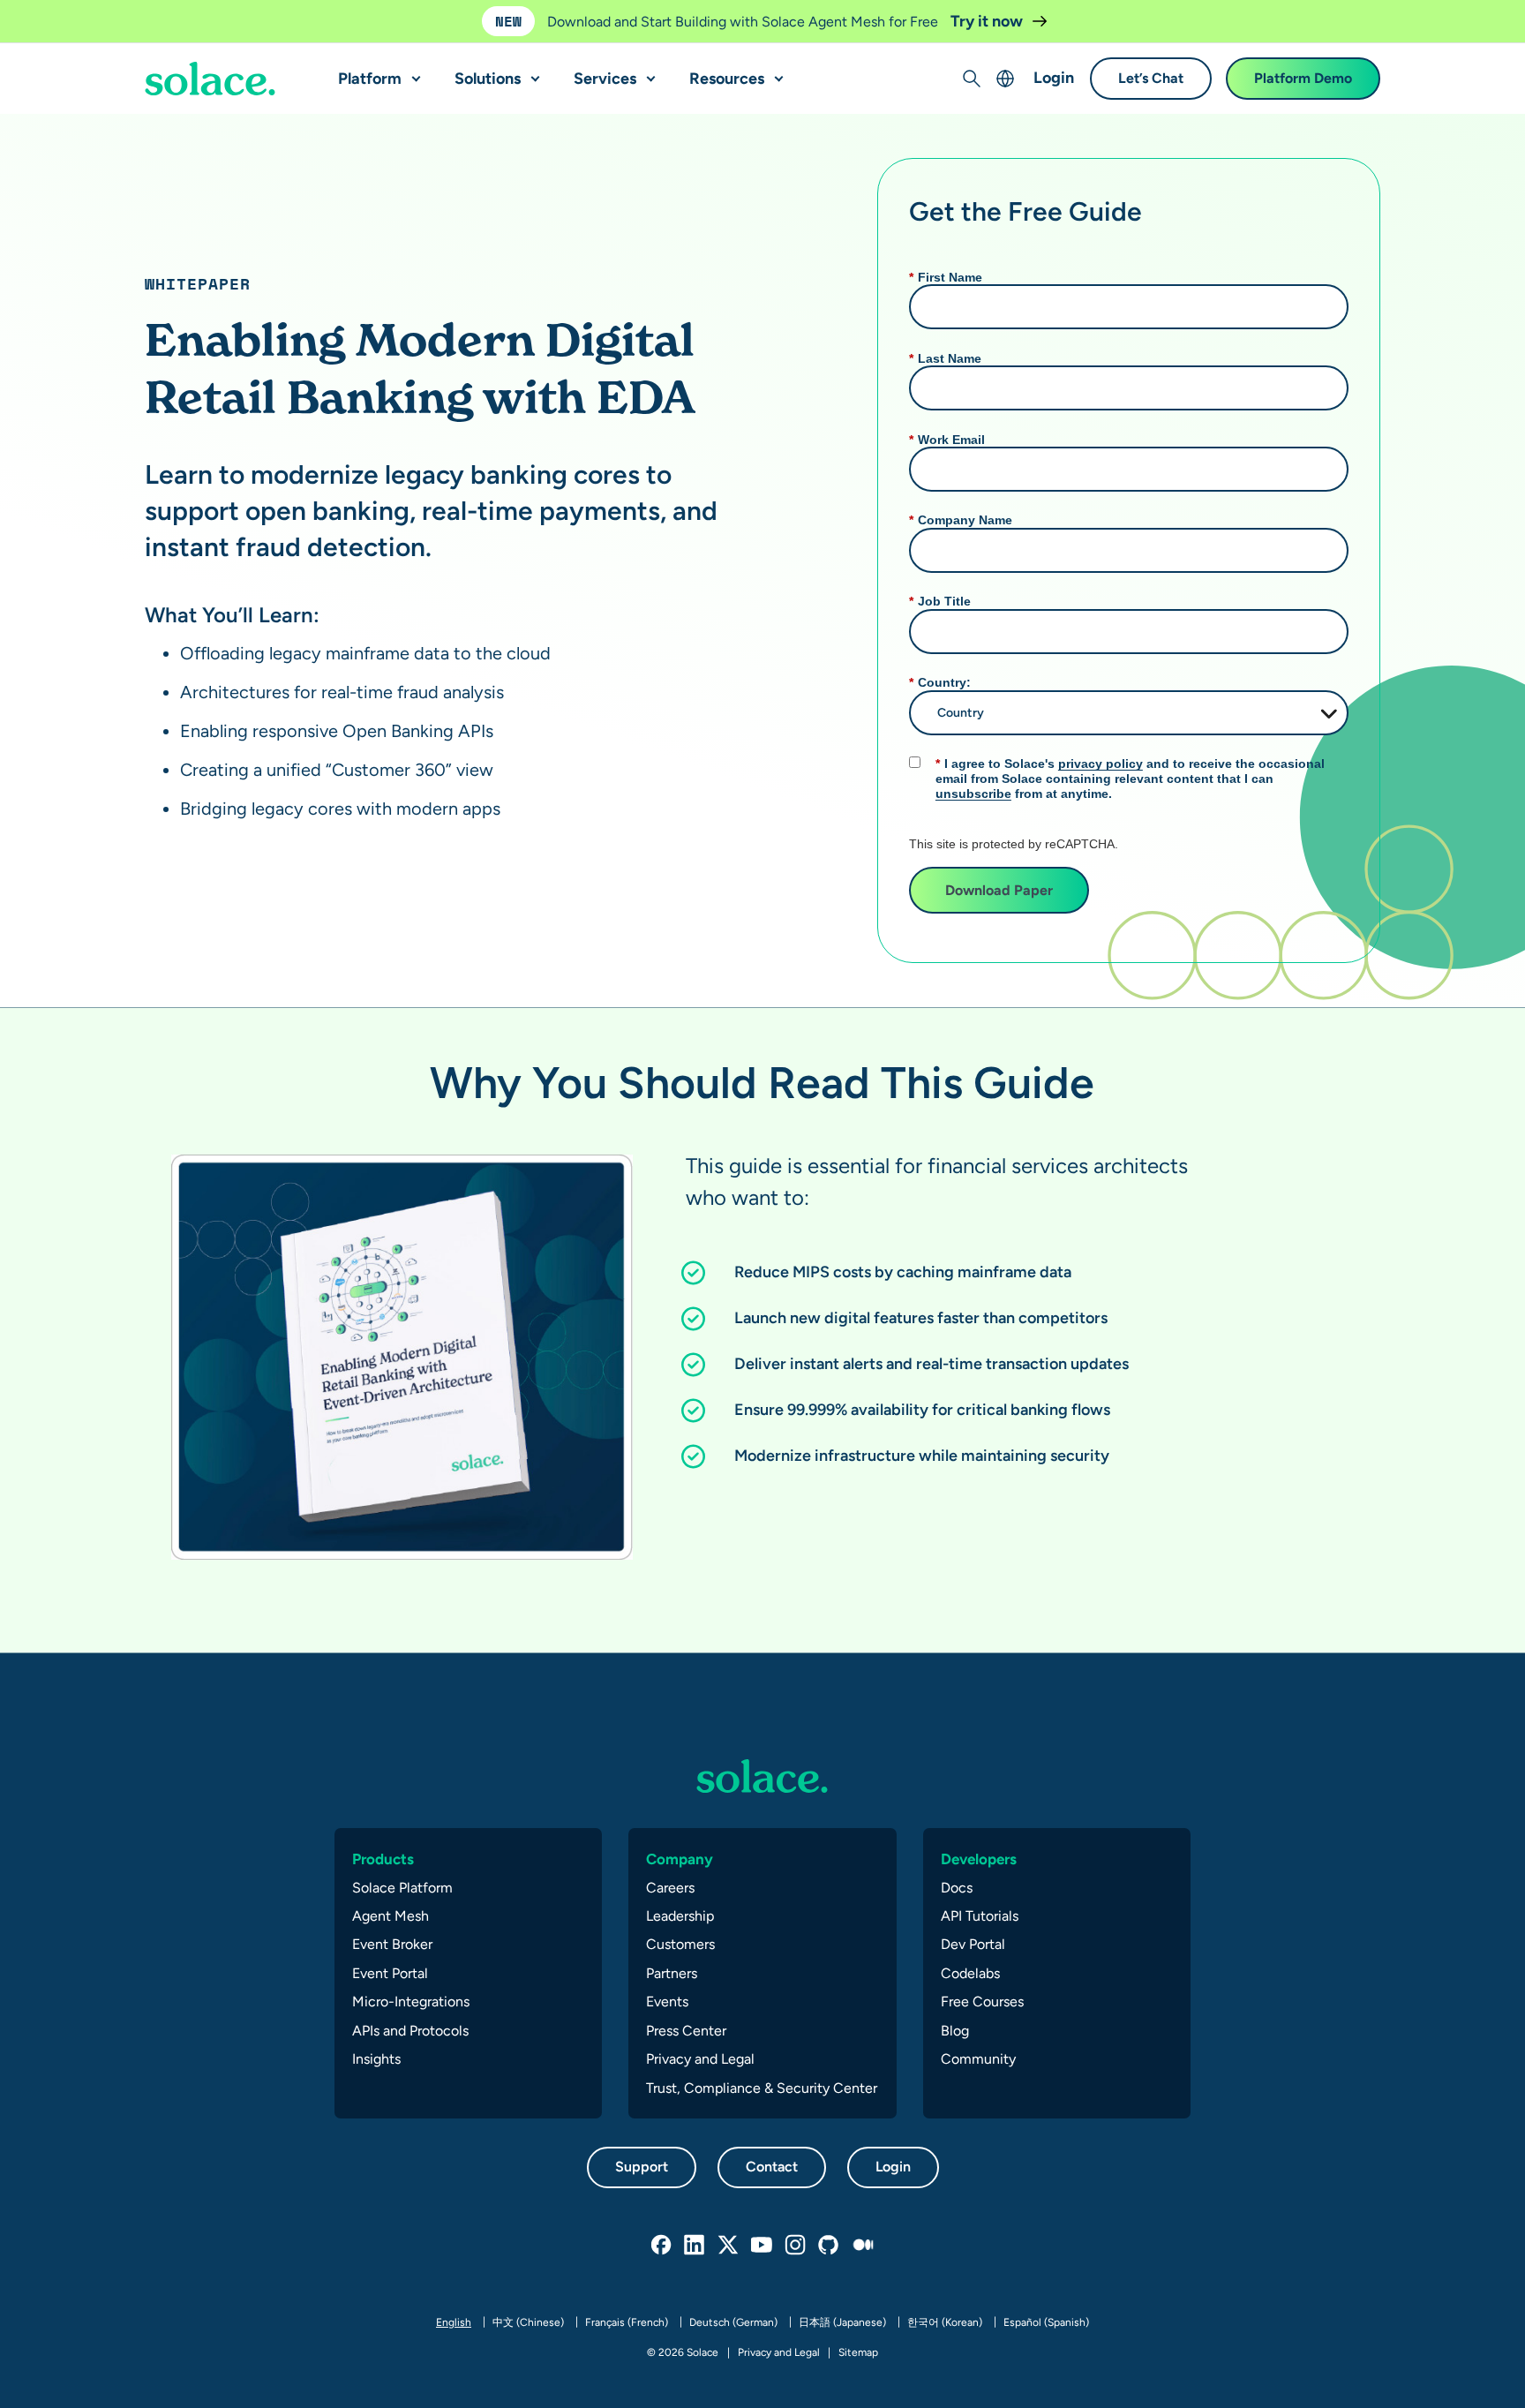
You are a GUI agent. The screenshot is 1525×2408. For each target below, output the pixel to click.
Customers (680, 1944)
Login (1054, 78)
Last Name (945, 358)
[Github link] (830, 2246)
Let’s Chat (1151, 79)
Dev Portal (973, 1944)
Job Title (940, 601)
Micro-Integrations (411, 2002)
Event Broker (392, 1944)
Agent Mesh (391, 1916)
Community (978, 2059)
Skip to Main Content (88, 18)
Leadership (680, 1916)
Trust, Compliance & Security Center (762, 2088)
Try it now (988, 21)
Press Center (686, 2031)
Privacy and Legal (700, 2059)
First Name (946, 277)
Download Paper (999, 890)
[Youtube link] (762, 2246)
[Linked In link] (695, 2246)
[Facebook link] (662, 2246)
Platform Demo (1303, 79)
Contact (772, 2167)
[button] (412, 71)
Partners (672, 1973)
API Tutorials (980, 1916)
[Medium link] (863, 2246)
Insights (376, 2059)
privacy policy (1101, 764)
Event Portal (390, 1973)
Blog (955, 2031)
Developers (979, 1859)
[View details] (210, 79)
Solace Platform (402, 1888)
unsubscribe (973, 794)
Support (642, 2167)
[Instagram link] (796, 2246)
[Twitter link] (729, 2246)
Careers (670, 1888)
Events (667, 2002)
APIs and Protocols (410, 2031)
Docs (957, 1888)
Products (383, 1859)
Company (680, 1859)
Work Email (947, 440)
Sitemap (858, 2352)
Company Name (961, 520)
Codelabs (970, 1973)
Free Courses (982, 2002)
